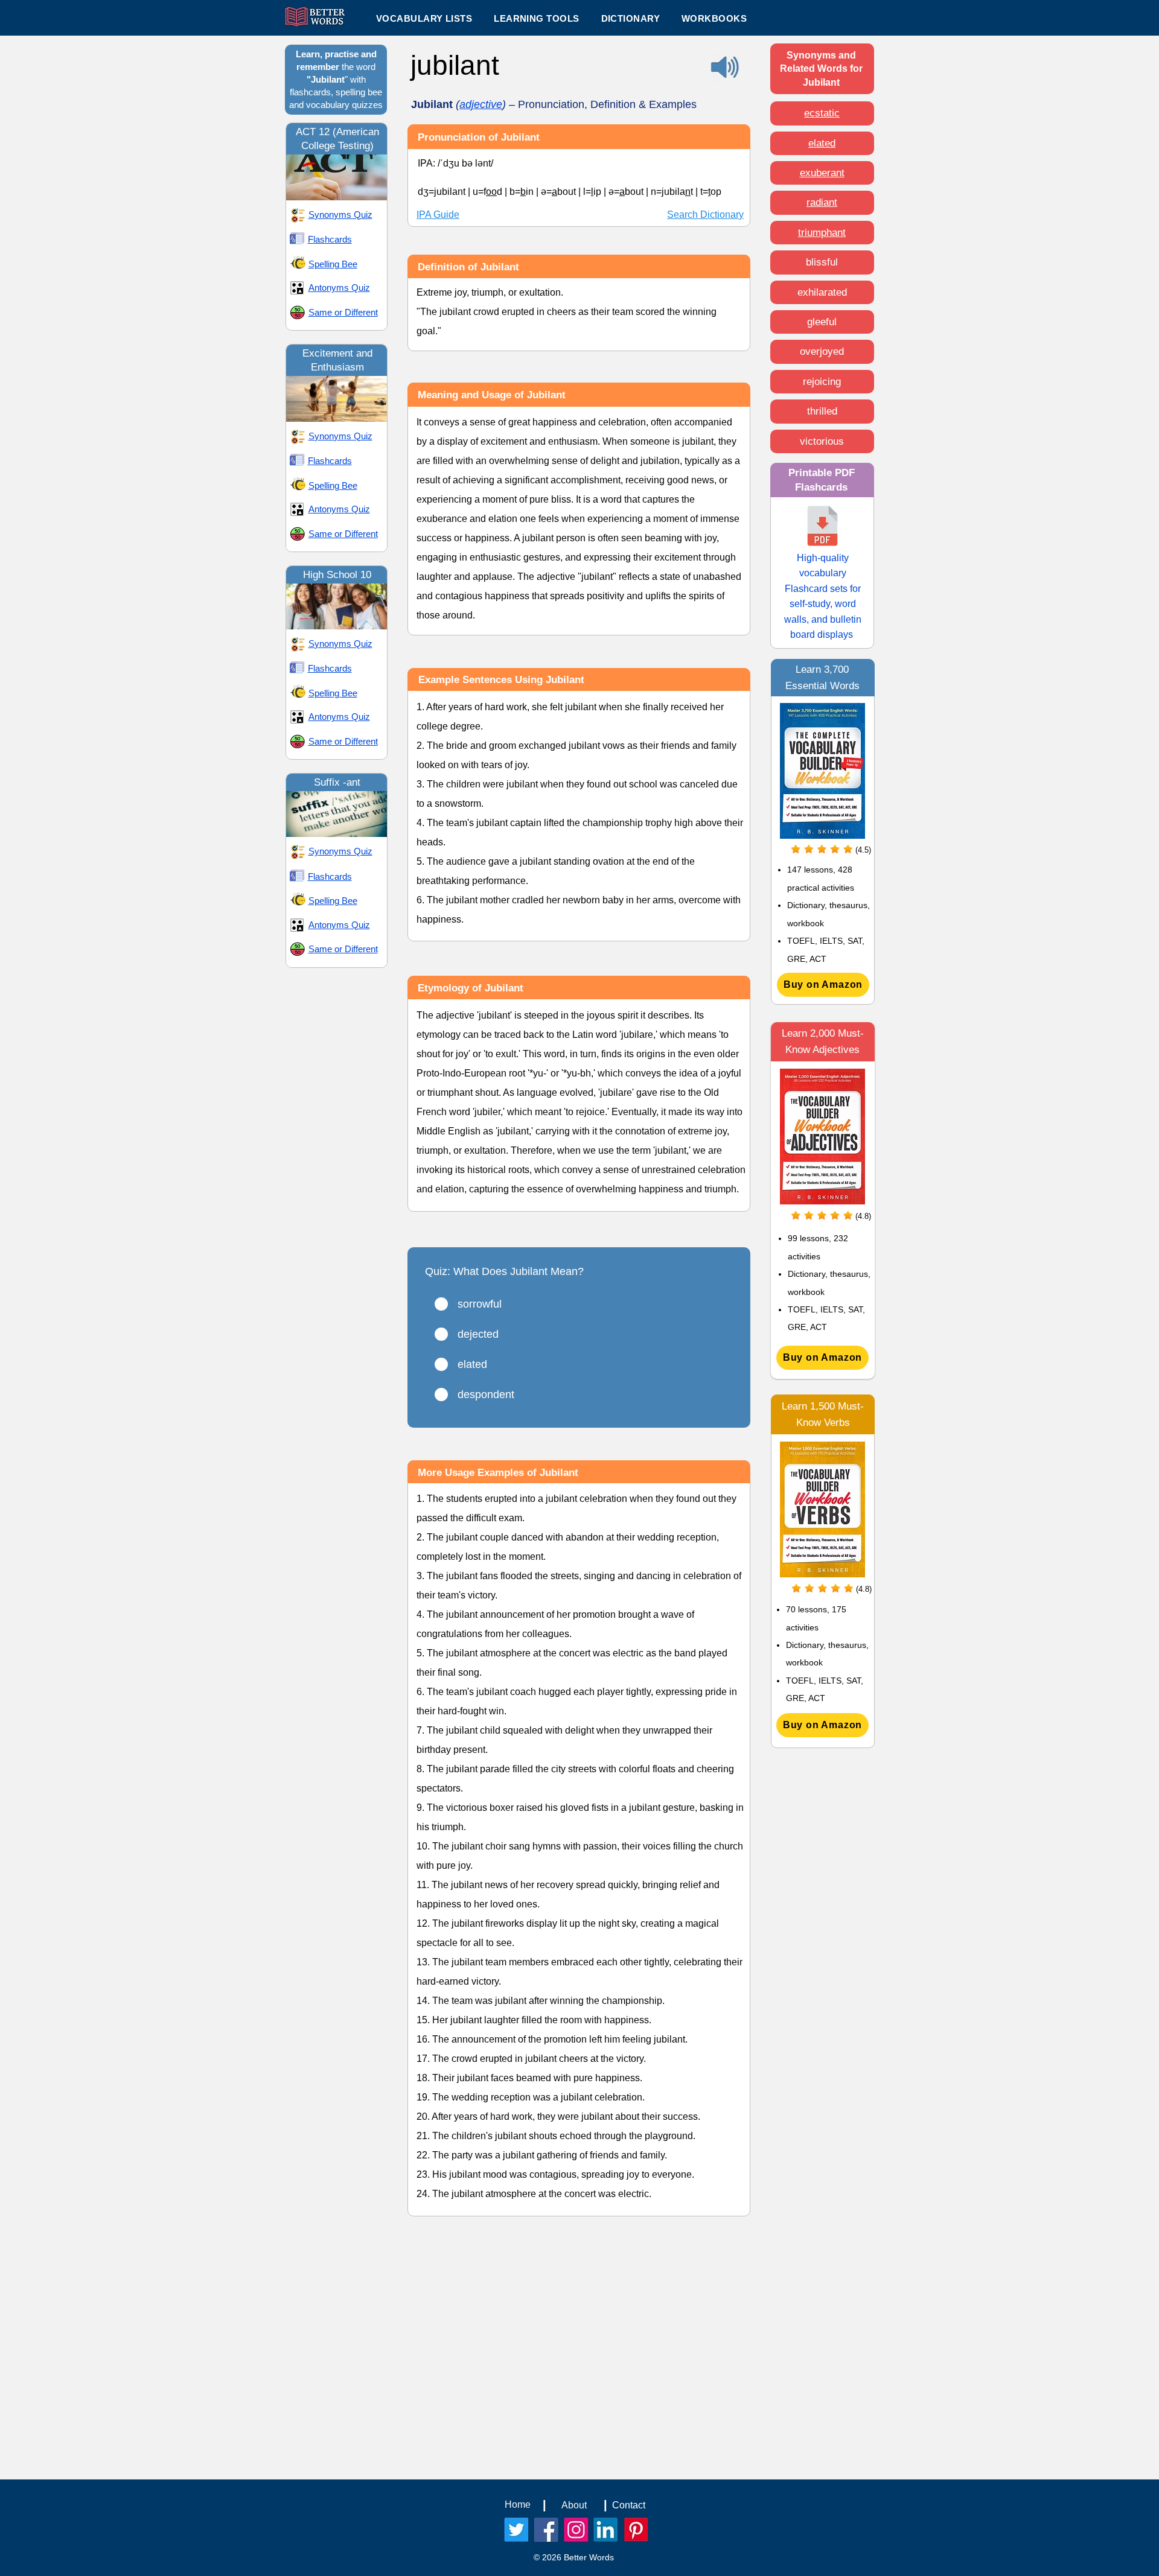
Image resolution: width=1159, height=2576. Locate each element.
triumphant (822, 233)
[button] (536, 18)
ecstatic (822, 113)
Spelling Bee (333, 264)
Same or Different (343, 312)
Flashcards (330, 239)
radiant (822, 202)
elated (822, 143)
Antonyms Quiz (339, 288)
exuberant (822, 173)
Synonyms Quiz (340, 215)
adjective (481, 104)
